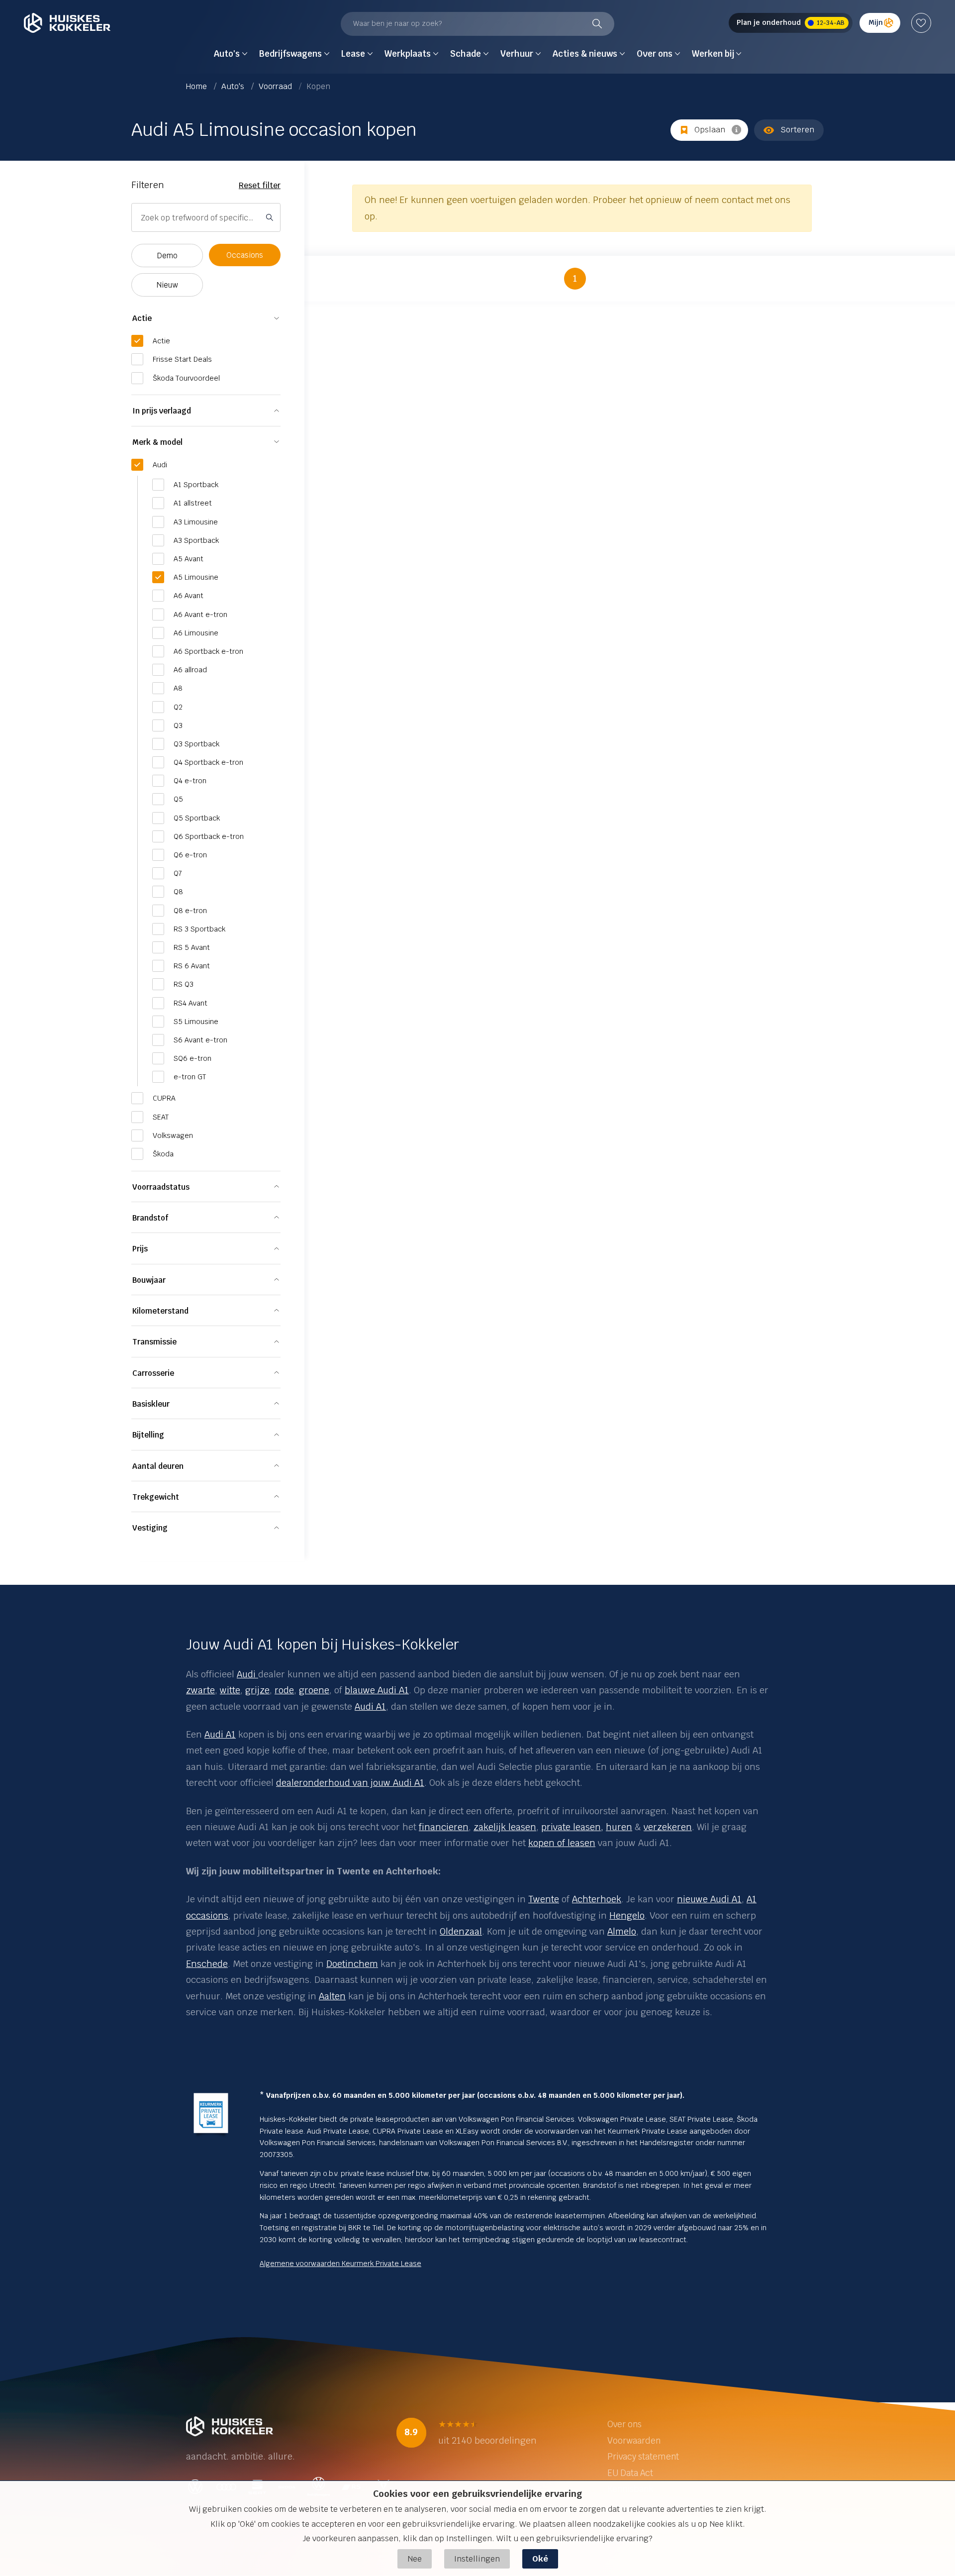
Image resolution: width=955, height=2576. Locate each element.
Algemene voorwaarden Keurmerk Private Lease (340, 2264)
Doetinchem (352, 1964)
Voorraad (276, 86)
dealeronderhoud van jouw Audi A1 (350, 1783)
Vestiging (150, 1528)
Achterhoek (597, 1899)
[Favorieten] (921, 23)
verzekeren (668, 1827)
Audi (246, 1674)
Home (197, 86)
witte (230, 1690)
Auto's (234, 86)
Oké (540, 2559)
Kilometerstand (160, 1311)
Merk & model (157, 442)
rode (284, 1690)
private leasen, (572, 1827)
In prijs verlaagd (162, 411)
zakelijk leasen (505, 1827)
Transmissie (154, 1342)
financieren (444, 1827)
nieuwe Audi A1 (709, 1899)
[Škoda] (257, 1674)
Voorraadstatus (161, 1187)
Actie (142, 318)
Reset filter (260, 185)
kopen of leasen (562, 1843)
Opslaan (710, 130)
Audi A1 (370, 1706)
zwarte (200, 1690)
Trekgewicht (156, 1497)
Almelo (622, 1931)
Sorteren (797, 130)
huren (619, 1827)
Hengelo (627, 1915)
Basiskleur (151, 1404)
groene (314, 1690)
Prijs (140, 1249)
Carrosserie (153, 1373)
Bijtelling (148, 1435)
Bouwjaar (149, 1280)
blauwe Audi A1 (377, 1690)
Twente (544, 1899)
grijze (257, 1690)
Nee (415, 2559)
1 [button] (575, 278)
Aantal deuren (158, 1466)
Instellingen (477, 2559)
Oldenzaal (461, 1931)
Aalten (332, 1996)
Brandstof (150, 1218)
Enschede (207, 1964)
